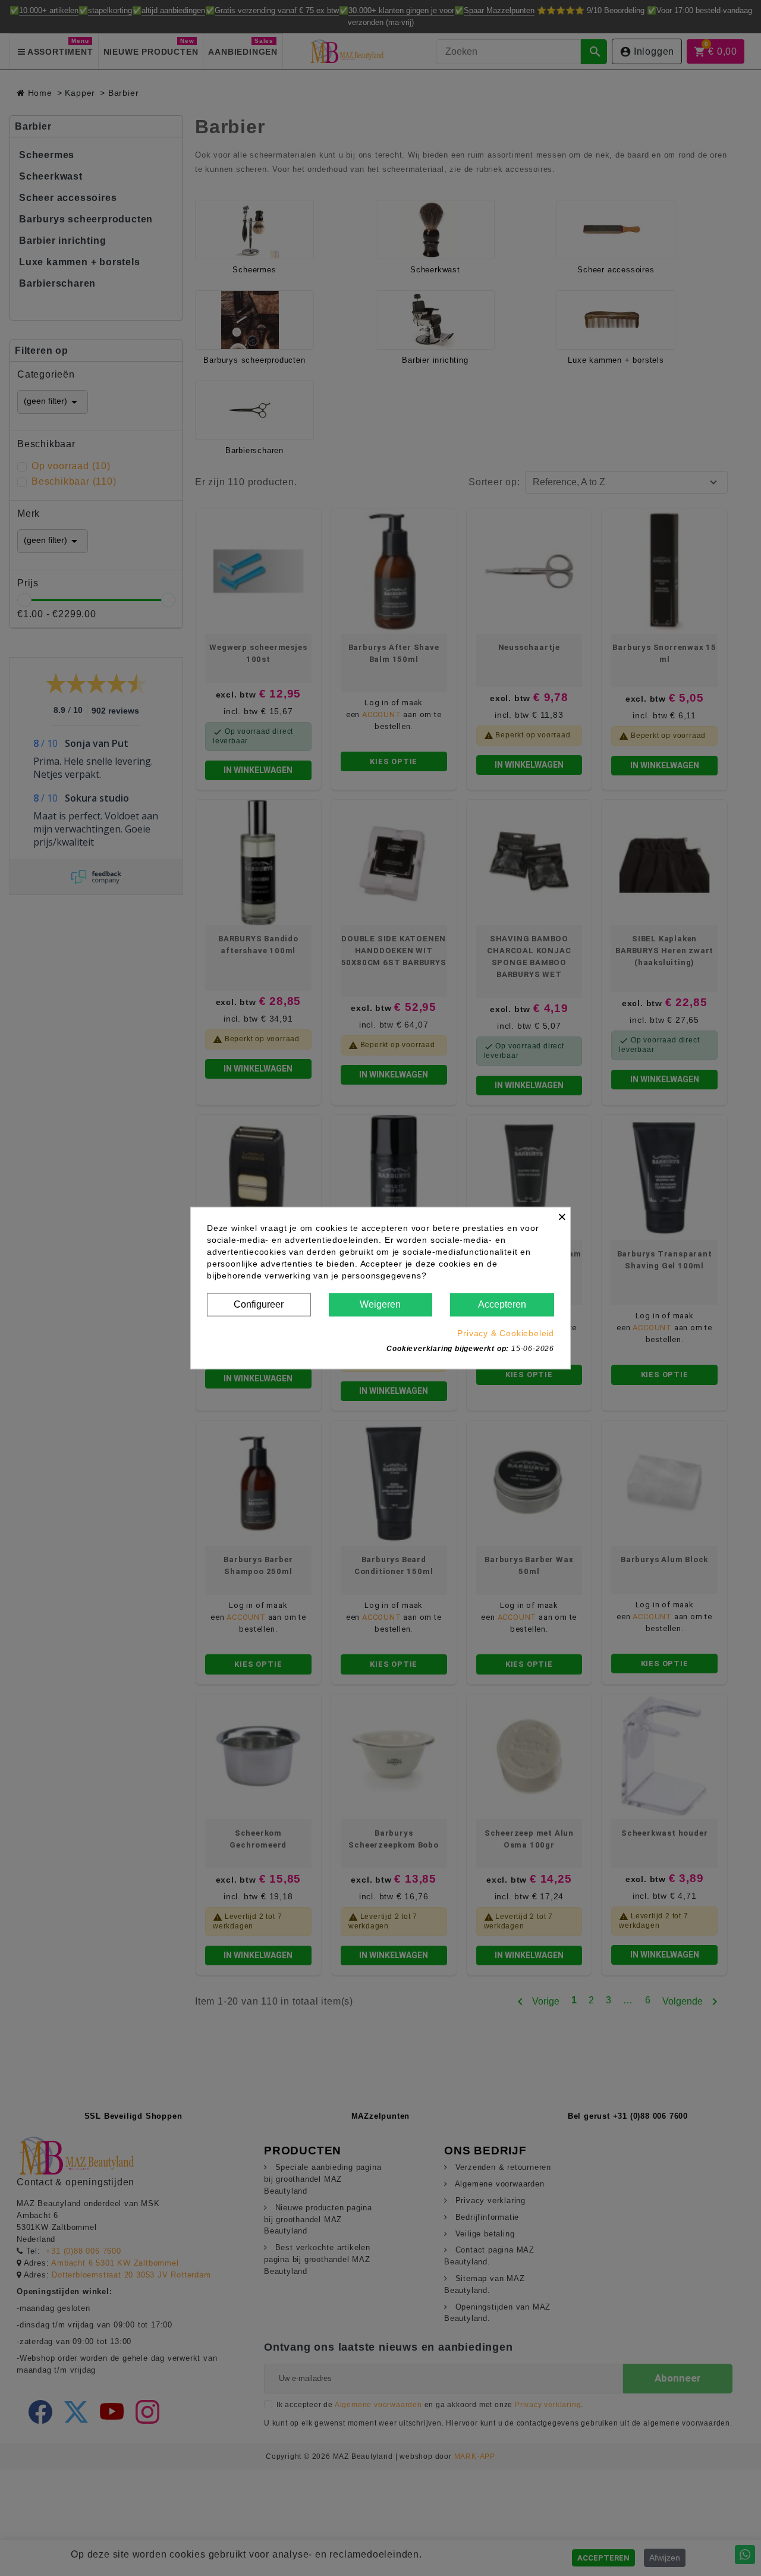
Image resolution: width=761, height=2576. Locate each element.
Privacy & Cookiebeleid (506, 1333)
